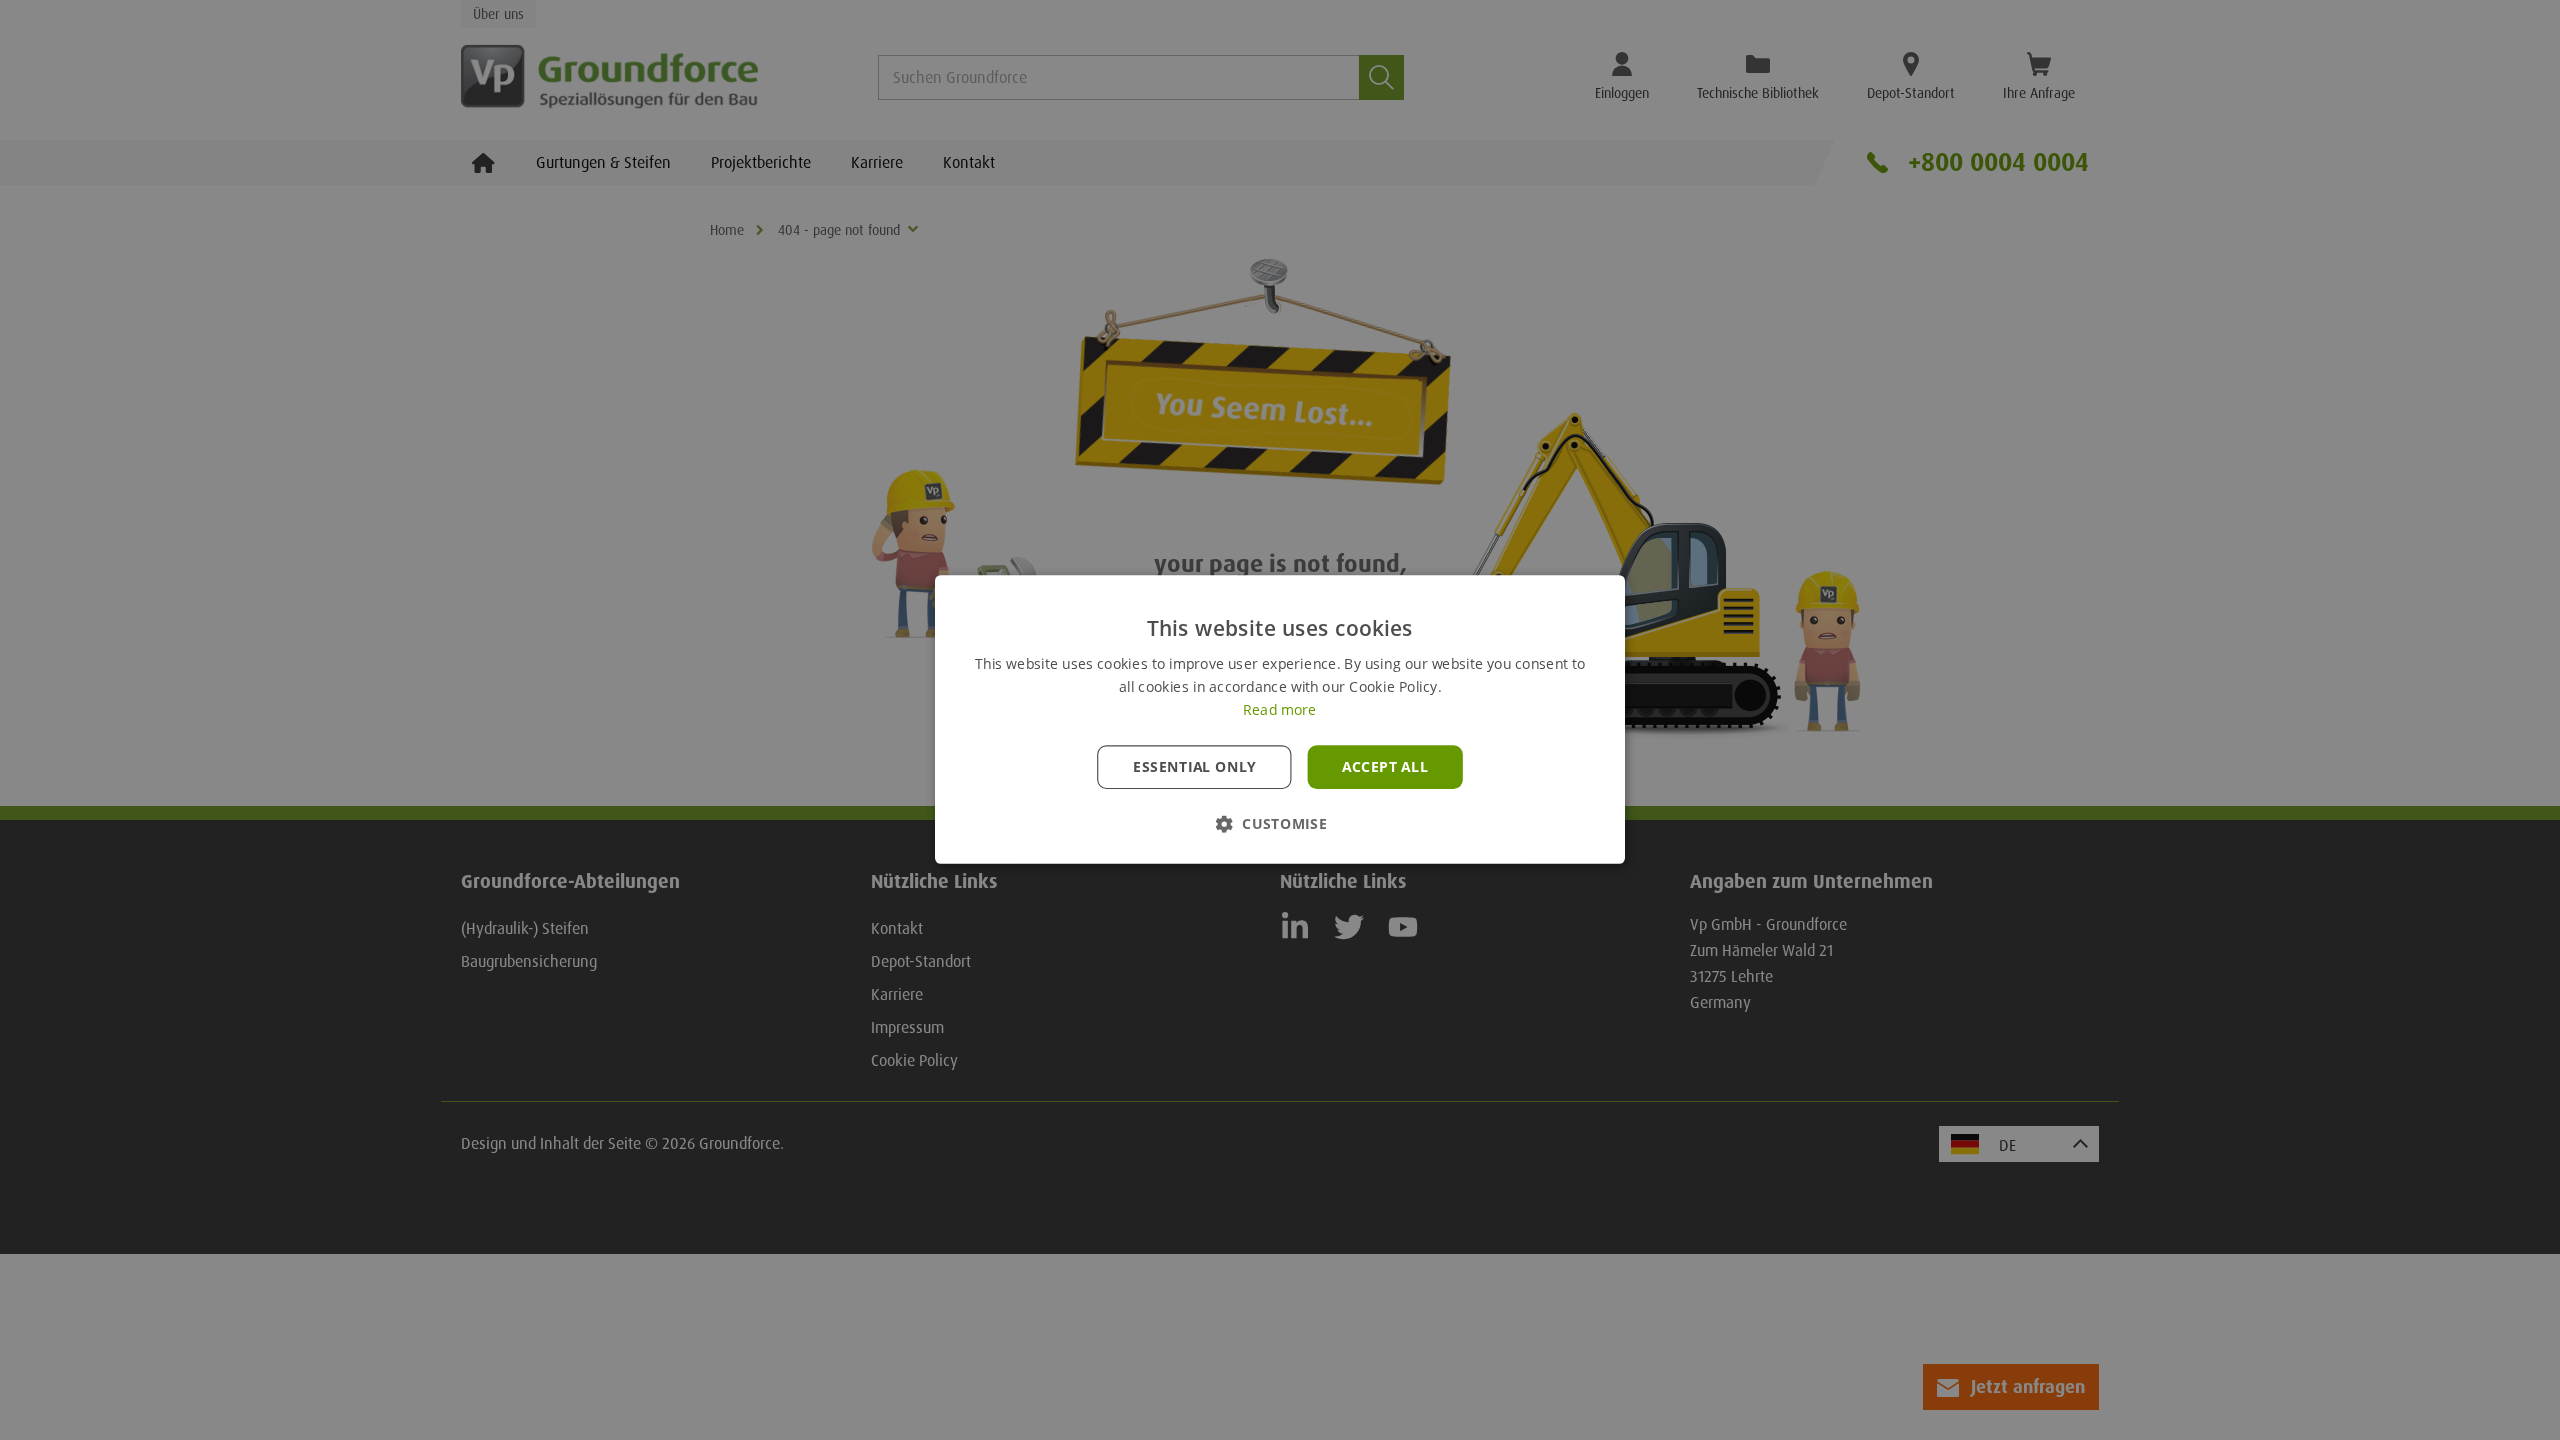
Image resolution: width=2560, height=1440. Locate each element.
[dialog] (1280, 720)
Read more (1279, 711)
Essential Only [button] (1194, 767)
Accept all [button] (1385, 767)
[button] (1280, 824)
